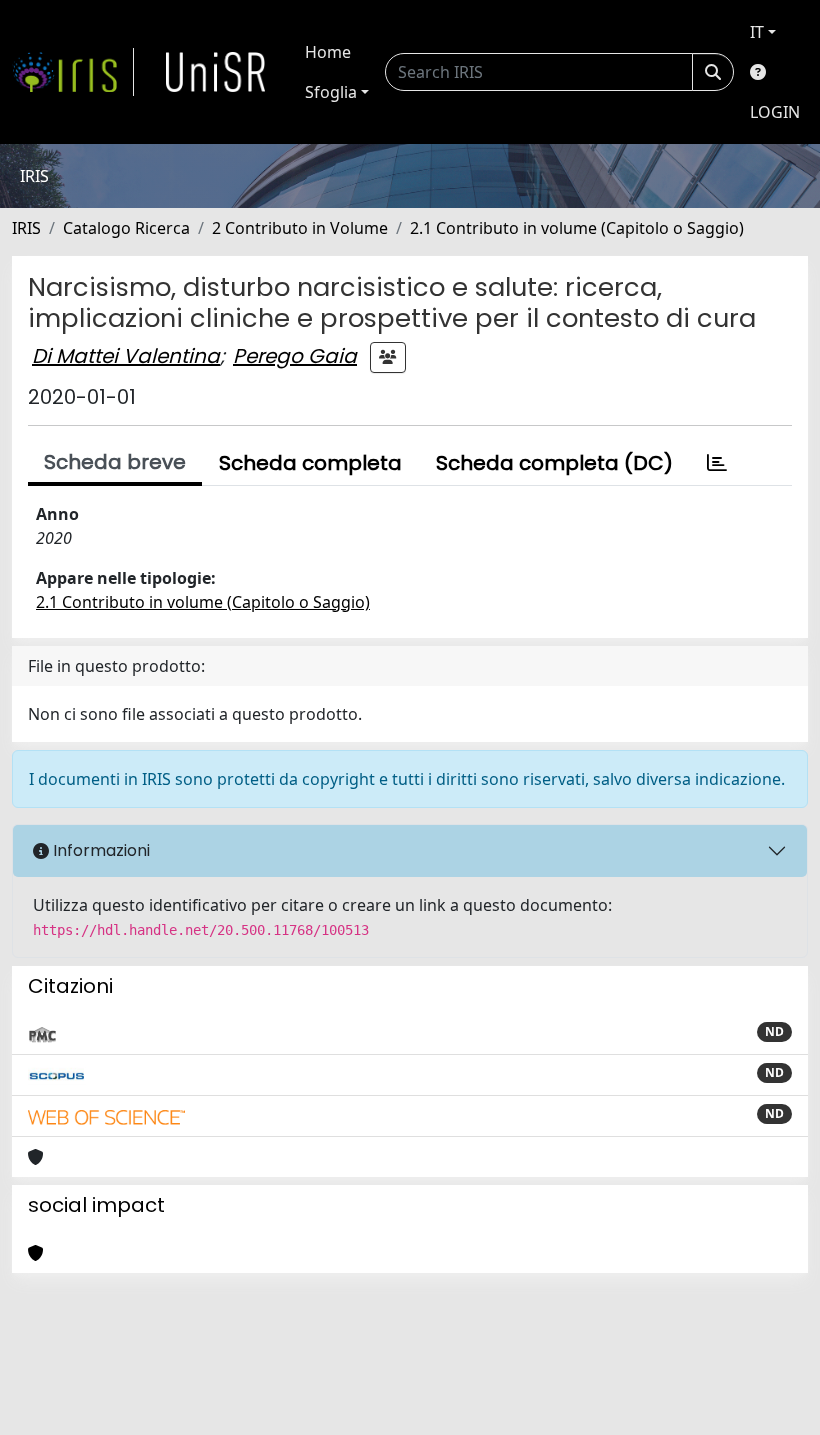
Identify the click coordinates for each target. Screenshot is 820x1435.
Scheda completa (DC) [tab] (554, 463)
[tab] (717, 463)
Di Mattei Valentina (126, 356)
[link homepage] (73, 72)
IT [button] (757, 32)
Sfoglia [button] (331, 92)
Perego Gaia (295, 356)
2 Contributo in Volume (300, 228)
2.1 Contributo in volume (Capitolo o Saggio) (577, 228)
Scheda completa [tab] (310, 463)
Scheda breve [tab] (115, 462)
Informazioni (99, 850)
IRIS (26, 228)
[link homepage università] (216, 72)
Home (328, 52)
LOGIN (775, 112)
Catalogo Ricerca (126, 228)
